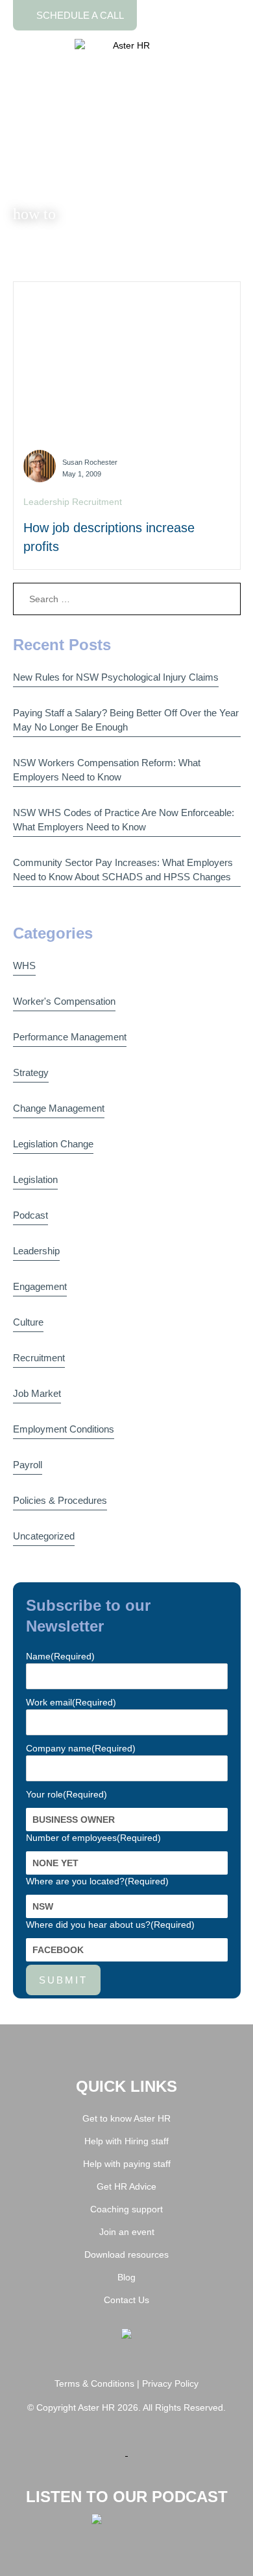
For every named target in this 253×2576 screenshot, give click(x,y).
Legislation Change (53, 1144)
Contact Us (126, 2300)
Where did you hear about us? (110, 1925)
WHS (24, 966)
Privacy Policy (170, 2383)
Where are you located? (97, 1881)
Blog (126, 2277)
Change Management (59, 1108)
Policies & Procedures (60, 1500)
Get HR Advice (126, 2186)
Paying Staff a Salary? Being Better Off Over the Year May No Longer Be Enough (126, 720)
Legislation (35, 1179)
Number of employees (93, 1838)
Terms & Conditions (94, 2383)
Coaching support (126, 2209)
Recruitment (39, 1358)
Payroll (28, 1465)
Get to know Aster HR (126, 2118)
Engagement (40, 1286)
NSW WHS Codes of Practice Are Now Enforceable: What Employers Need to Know (124, 820)
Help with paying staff (127, 2164)
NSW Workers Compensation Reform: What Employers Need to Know (107, 770)
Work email (71, 1702)
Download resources (126, 2254)
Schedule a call (79, 15)
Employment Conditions (64, 1429)
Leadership (36, 1251)
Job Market (37, 1393)
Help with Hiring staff (126, 2141)
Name (60, 1656)
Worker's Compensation (64, 1001)
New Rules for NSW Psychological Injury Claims (116, 677)
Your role (66, 1794)
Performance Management (70, 1037)
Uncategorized (44, 1536)
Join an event (127, 2232)
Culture (28, 1322)
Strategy (31, 1072)
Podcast (30, 1215)
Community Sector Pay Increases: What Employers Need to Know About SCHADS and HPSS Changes (123, 870)
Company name (81, 1748)
